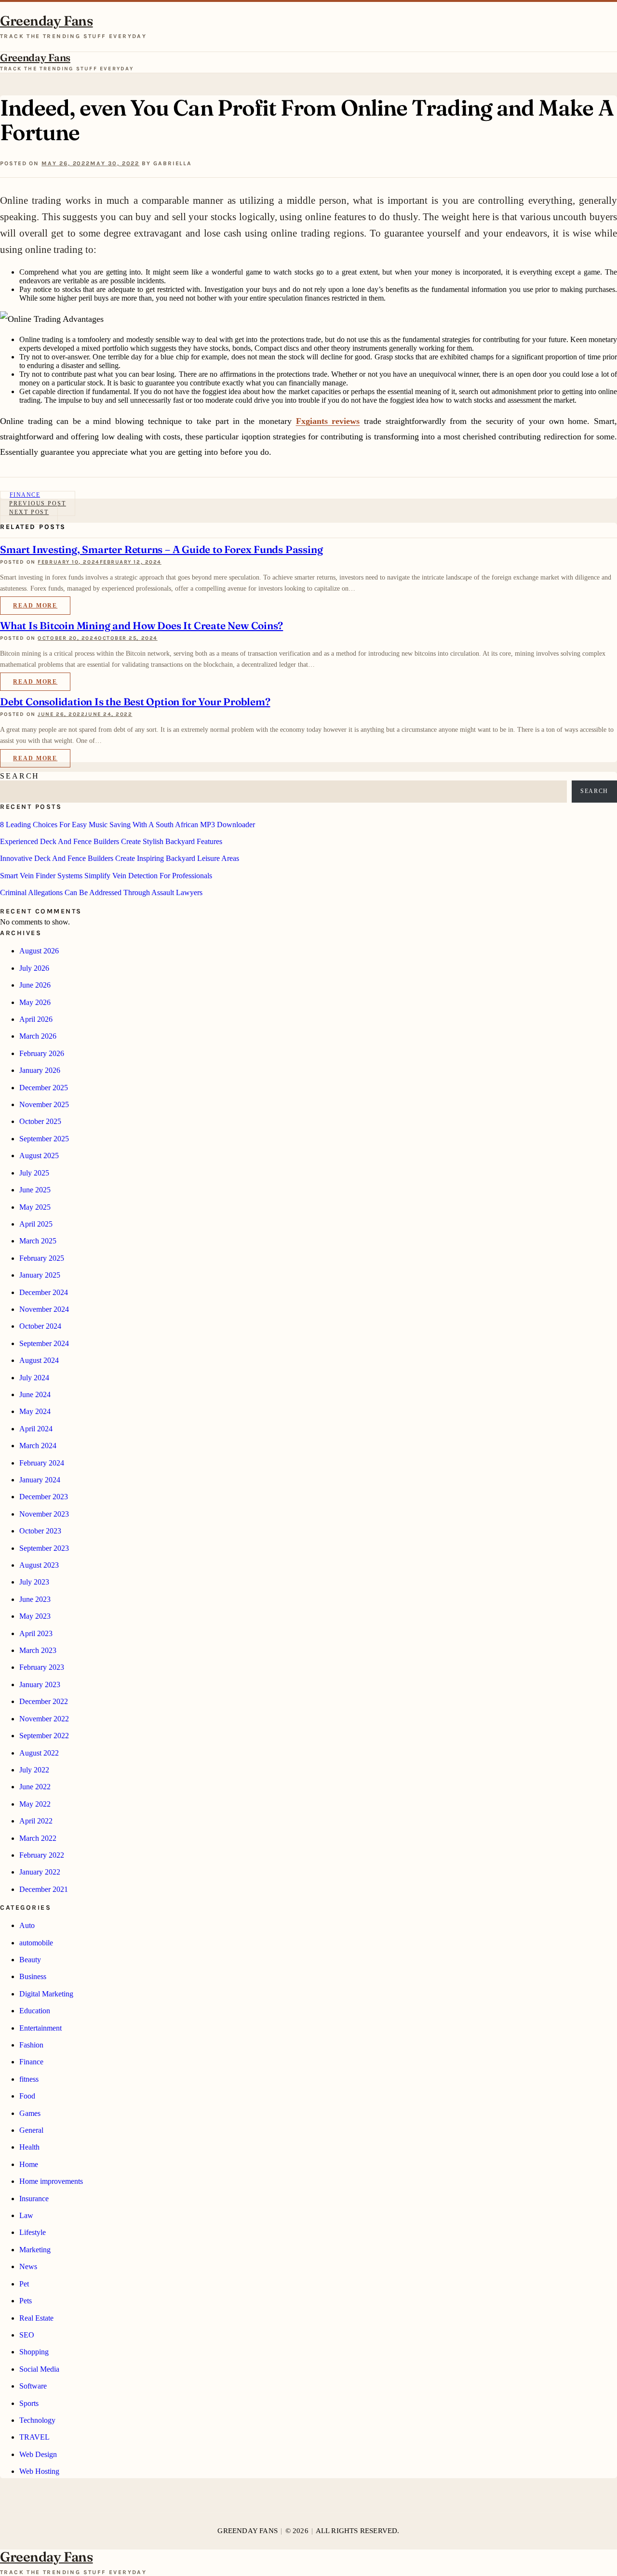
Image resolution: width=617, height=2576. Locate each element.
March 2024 (38, 1446)
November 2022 (44, 1719)
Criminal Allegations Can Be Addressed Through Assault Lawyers (101, 892)
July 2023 (34, 1582)
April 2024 (36, 1429)
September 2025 (44, 1139)
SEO (27, 2335)
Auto (27, 1925)
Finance (31, 2062)
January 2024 (40, 1480)
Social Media (39, 2369)
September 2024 (44, 1343)
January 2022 (40, 1872)
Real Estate (36, 2318)
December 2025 (44, 1088)
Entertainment (40, 2028)
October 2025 (40, 1121)
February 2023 (42, 1667)
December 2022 (44, 1701)
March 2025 (38, 1241)
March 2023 (38, 1650)
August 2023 (39, 1565)
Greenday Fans (47, 21)
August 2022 (39, 1753)
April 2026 (36, 1019)
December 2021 (44, 1889)
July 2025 (34, 1173)
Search (20, 776)
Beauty (30, 1960)
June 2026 (35, 985)
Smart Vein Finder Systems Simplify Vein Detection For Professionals (106, 876)
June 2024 (35, 1394)
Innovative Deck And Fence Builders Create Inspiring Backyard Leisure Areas (120, 858)
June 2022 (35, 1787)
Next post (29, 512)
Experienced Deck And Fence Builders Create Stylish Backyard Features (111, 841)
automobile (36, 1943)
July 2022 (34, 1770)
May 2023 (35, 1616)
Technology (37, 2420)
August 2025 (39, 1156)
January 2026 (40, 1070)
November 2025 (44, 1104)
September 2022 (44, 1736)
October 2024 (40, 1326)
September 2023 (44, 1548)
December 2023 (44, 1497)
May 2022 (35, 1804)
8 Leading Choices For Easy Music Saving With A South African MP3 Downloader (127, 825)
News (28, 2266)
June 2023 (35, 1599)
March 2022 (38, 1838)
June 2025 (35, 1190)
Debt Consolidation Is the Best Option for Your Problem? (135, 701)
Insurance (34, 2199)
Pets (26, 2301)
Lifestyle (33, 2232)
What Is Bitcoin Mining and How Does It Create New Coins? (141, 625)
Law (26, 2215)
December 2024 (44, 1292)
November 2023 (44, 1514)
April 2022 (36, 1821)
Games (30, 2113)
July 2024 (34, 1378)
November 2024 (44, 1309)
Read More (35, 606)
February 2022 (42, 1855)
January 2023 (40, 1684)
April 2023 (36, 1633)
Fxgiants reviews (328, 421)
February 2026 (42, 1053)
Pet (24, 2284)
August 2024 (39, 1360)
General (31, 2130)
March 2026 (38, 1036)
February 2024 (42, 1463)
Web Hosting (39, 2471)
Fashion (31, 2045)
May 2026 (35, 1002)
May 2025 (35, 1207)
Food (27, 2096)
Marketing (35, 2250)
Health (29, 2147)
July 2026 (34, 968)
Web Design (38, 2454)
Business (33, 1976)
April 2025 (36, 1224)
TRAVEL (34, 2437)
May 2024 (35, 1411)
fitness (29, 2079)
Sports (29, 2403)
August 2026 (39, 951)
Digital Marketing (46, 1994)
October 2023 (40, 1531)
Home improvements (51, 2181)
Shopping (34, 2352)
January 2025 (40, 1275)
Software (33, 2386)
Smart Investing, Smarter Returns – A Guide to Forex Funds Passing (161, 549)
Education (35, 2011)
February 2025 (42, 1258)
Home (29, 2164)
